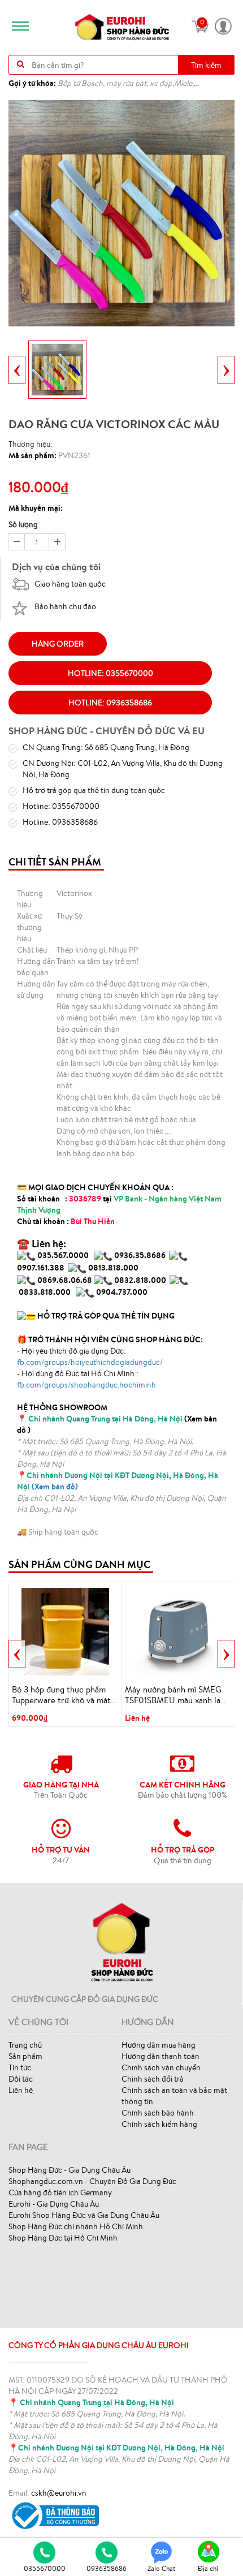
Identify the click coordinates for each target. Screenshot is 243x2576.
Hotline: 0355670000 (110, 673)
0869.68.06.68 (65, 1280)
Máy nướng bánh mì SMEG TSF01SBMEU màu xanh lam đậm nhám (176, 1695)
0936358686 (107, 2568)
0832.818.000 (140, 1280)
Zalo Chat (162, 2568)
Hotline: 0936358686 (110, 703)
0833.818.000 (45, 1292)
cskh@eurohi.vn (59, 2493)
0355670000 (45, 2568)
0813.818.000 (113, 1268)
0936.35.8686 (140, 1255)
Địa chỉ (208, 2568)
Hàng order (58, 644)
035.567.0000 (63, 1255)
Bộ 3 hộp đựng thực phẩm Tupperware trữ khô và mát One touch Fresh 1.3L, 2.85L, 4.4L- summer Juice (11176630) (64, 1695)
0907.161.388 (42, 1268)
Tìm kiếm (206, 65)
